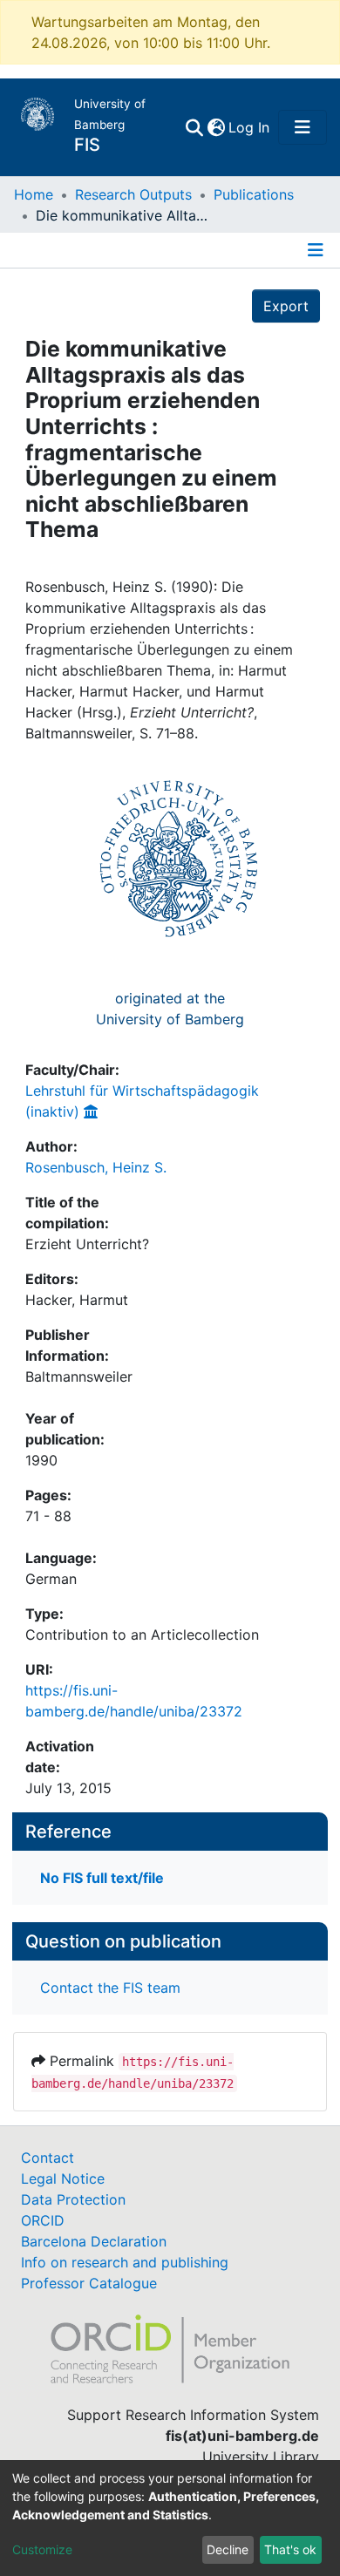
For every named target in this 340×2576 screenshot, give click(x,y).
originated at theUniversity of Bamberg (170, 1009)
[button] (216, 127)
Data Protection (73, 2199)
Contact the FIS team (110, 1988)
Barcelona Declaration (94, 2241)
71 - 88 (48, 1516)
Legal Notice (63, 2178)
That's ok (290, 2549)
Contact (48, 2158)
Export (286, 306)
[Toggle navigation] (303, 127)
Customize (42, 2549)
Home (34, 194)
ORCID (43, 2220)
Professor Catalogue (89, 2283)
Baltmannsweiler (79, 1376)
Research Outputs (133, 194)
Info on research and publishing (125, 2262)
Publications (254, 194)
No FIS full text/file (102, 1878)
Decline (228, 2549)
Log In (250, 127)
